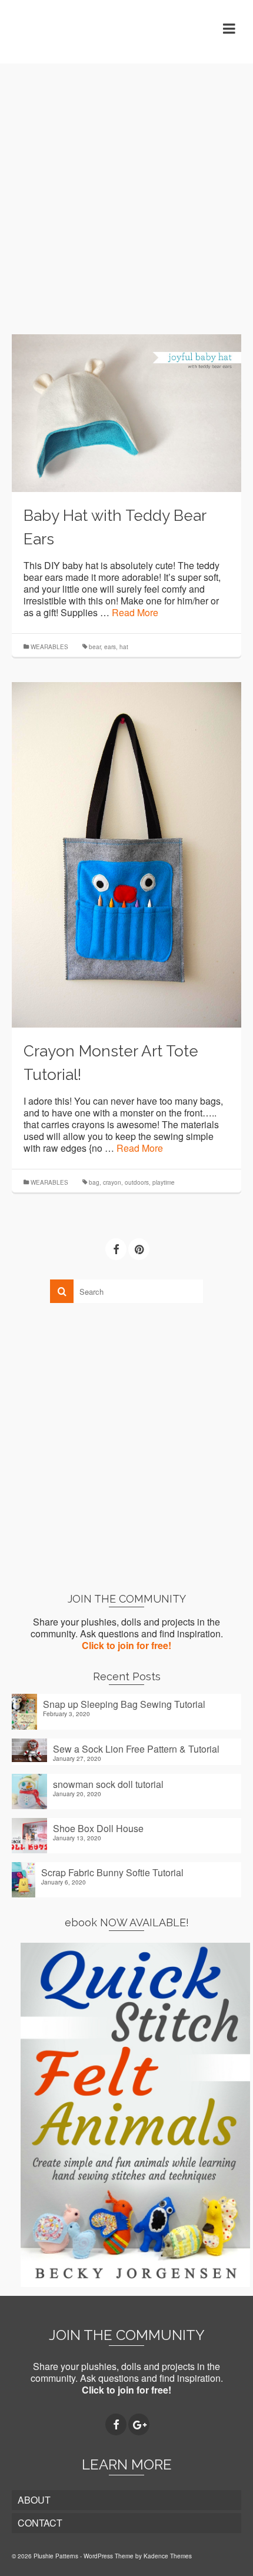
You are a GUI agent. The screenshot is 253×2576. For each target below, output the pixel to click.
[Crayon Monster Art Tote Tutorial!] (126, 854)
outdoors (137, 1182)
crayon (112, 1182)
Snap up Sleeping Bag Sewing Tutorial (124, 1704)
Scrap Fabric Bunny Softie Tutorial (112, 1872)
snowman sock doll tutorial (108, 1784)
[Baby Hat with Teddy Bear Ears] (126, 412)
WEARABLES (49, 647)
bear (95, 647)
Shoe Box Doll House (98, 1828)
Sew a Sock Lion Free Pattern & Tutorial (136, 1749)
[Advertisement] (126, 190)
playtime (164, 1182)
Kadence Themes (168, 2556)
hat (124, 647)
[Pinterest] (139, 1249)
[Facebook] (116, 1249)
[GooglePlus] (139, 2425)
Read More (135, 612)
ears (110, 647)
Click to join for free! (126, 1645)
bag (94, 1182)
